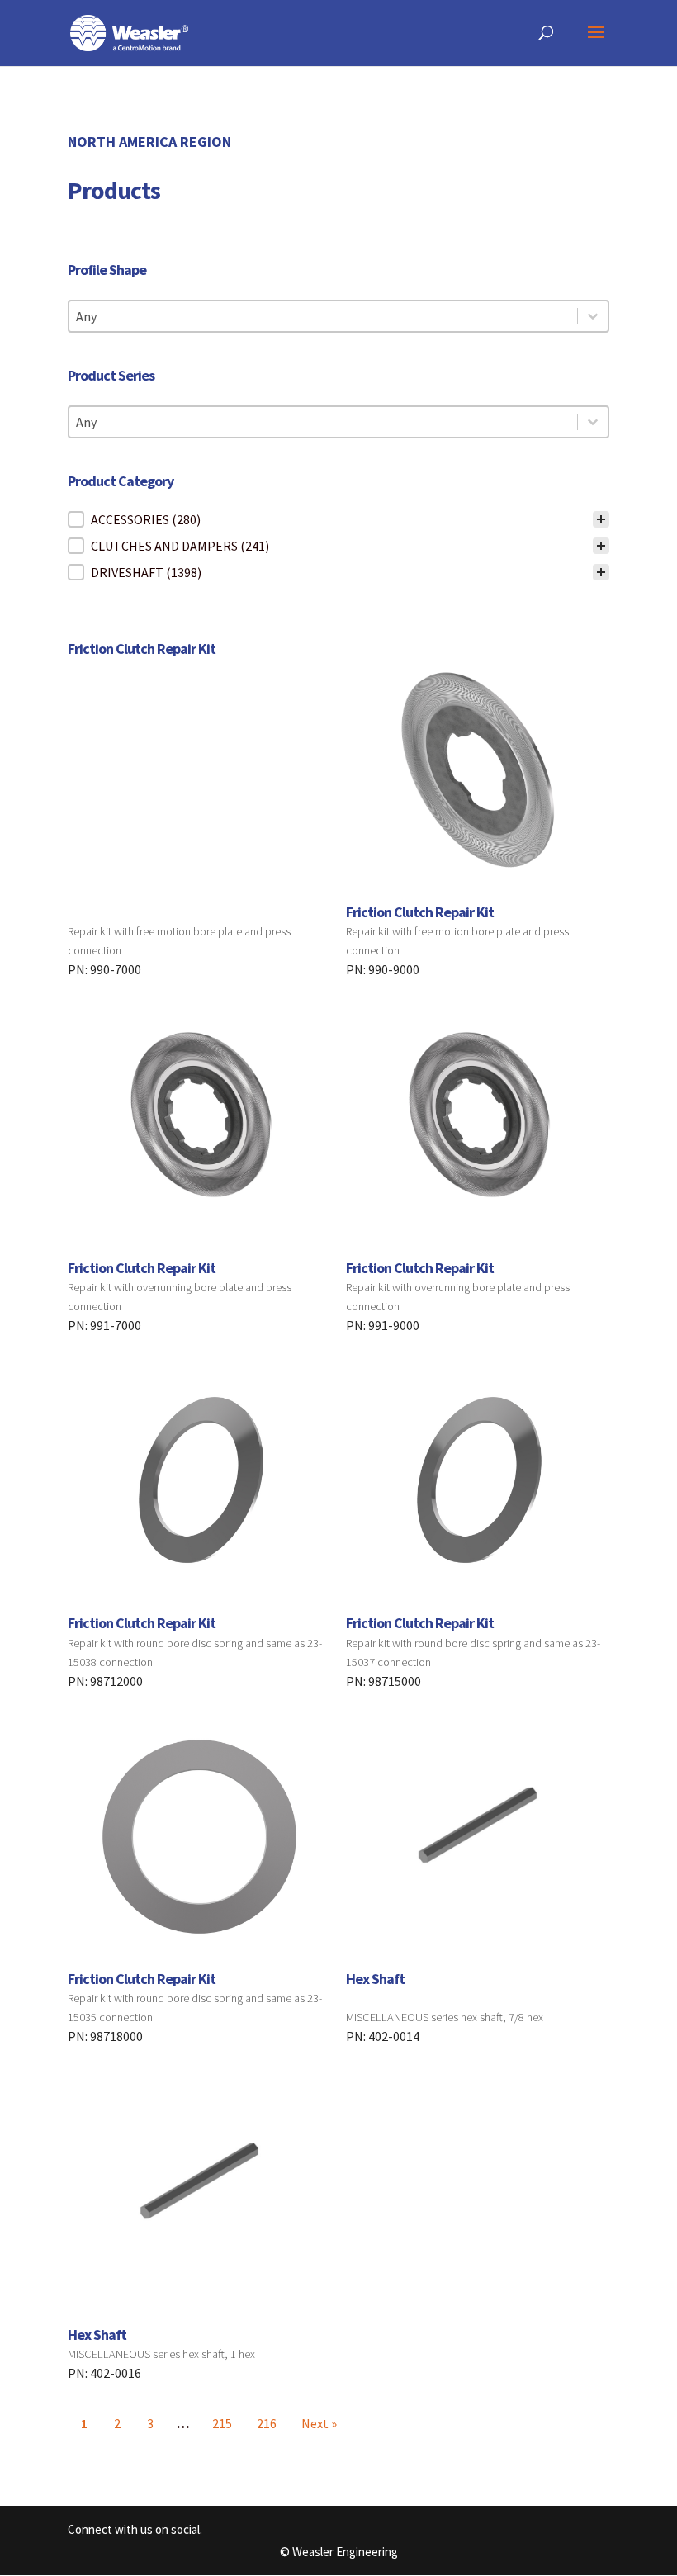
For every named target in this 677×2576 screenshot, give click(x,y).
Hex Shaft (375, 1979)
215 (222, 2423)
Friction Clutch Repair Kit (142, 649)
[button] (338, 519)
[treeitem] (338, 519)
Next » (319, 2423)
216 (267, 2423)
